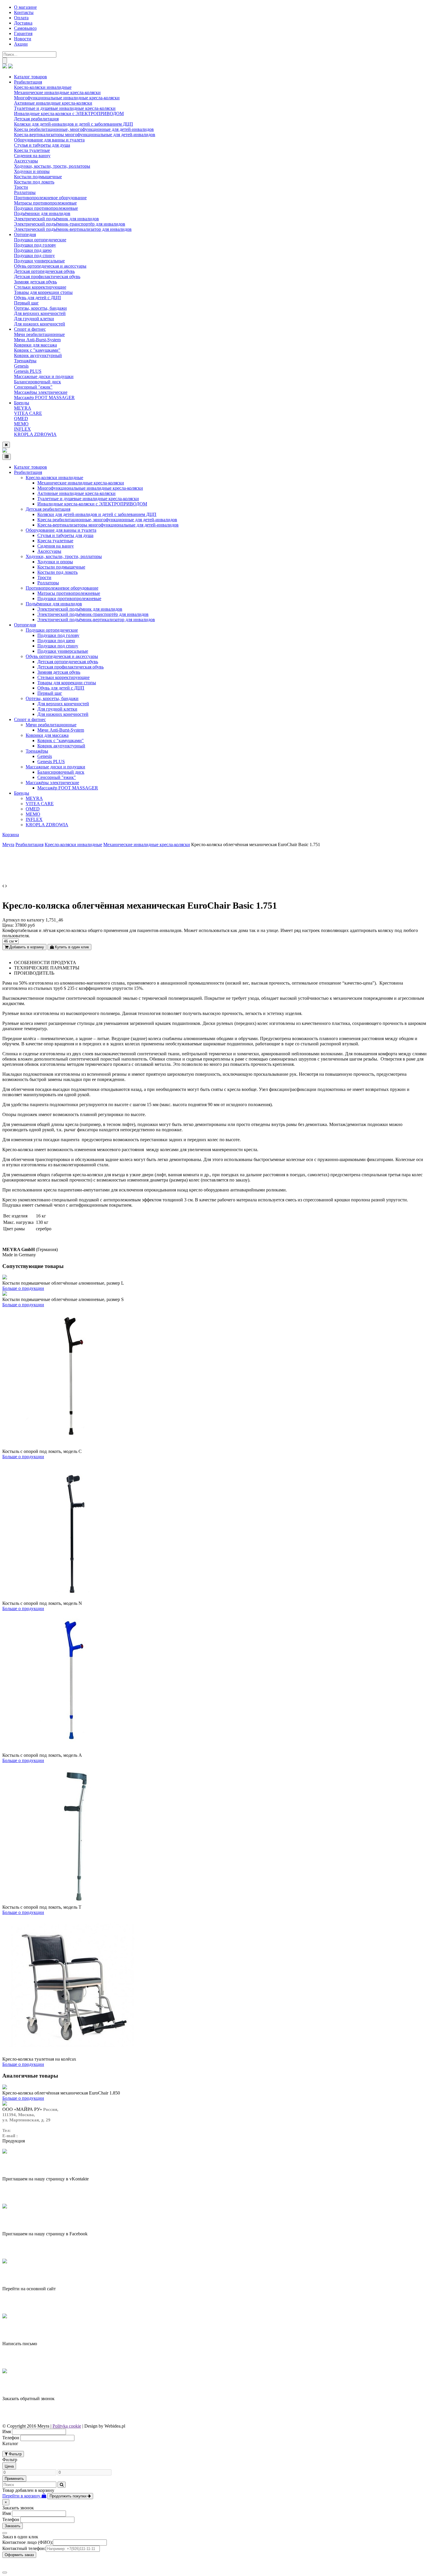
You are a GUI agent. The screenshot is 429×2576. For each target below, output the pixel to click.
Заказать (13, 2526)
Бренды (22, 403)
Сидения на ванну (32, 156)
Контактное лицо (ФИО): (28, 2542)
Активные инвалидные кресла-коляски (53, 103)
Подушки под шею (33, 250)
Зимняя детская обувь (35, 282)
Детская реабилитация (36, 119)
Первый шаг (26, 303)
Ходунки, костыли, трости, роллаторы (52, 166)
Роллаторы (25, 192)
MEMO (21, 424)
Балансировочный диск (38, 382)
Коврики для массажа (35, 345)
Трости (21, 187)
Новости (23, 39)
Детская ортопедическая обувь (44, 271)
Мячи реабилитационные (39, 334)
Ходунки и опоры (32, 171)
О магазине (25, 7)
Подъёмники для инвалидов (42, 213)
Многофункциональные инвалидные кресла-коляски (67, 98)
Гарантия (23, 33)
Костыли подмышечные (38, 177)
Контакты (24, 12)
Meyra (8, 844)
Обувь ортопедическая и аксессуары (50, 266)
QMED (21, 419)
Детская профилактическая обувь (47, 277)
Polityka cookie (67, 2426)
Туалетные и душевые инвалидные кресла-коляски (65, 108)
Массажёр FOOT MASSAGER (44, 397)
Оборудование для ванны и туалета (49, 140)
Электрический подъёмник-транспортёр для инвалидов (70, 224)
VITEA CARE (28, 413)
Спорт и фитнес (30, 329)
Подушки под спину (34, 255)
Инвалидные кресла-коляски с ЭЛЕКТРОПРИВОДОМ (69, 114)
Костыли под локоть (34, 182)
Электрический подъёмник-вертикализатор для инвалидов (73, 229)
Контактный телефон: (24, 2548)
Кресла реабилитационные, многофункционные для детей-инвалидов (84, 129)
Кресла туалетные (32, 150)
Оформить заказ (19, 2555)
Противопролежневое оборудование (50, 198)
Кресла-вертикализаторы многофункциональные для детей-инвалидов (85, 135)
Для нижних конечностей (40, 324)
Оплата (21, 18)
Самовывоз (25, 28)
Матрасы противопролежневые (45, 203)
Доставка (23, 23)
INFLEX (22, 429)
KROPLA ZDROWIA (35, 434)
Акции (21, 44)
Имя (7, 2432)
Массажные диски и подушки (44, 376)
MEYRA (23, 408)
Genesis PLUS (28, 371)
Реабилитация (28, 82)
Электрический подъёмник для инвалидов (56, 219)
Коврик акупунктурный (38, 355)
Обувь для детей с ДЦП (38, 298)
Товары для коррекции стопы (43, 292)
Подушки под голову (35, 245)
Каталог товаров (30, 77)
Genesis (21, 366)
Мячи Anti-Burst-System (37, 340)
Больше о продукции (23, 1288)
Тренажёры (25, 361)
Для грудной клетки (34, 319)
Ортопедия (25, 234)
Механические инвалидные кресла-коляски (57, 92)
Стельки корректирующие (40, 287)
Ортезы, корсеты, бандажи (40, 308)
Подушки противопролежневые (46, 208)
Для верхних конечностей (40, 313)
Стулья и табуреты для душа (42, 145)
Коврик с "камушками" (37, 350)
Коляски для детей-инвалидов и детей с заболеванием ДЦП (74, 124)
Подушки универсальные (39, 261)
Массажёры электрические (41, 392)
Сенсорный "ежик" (33, 387)
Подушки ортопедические (40, 240)
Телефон (11, 2438)
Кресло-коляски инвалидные (43, 87)
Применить (14, 2479)
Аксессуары (26, 161)
